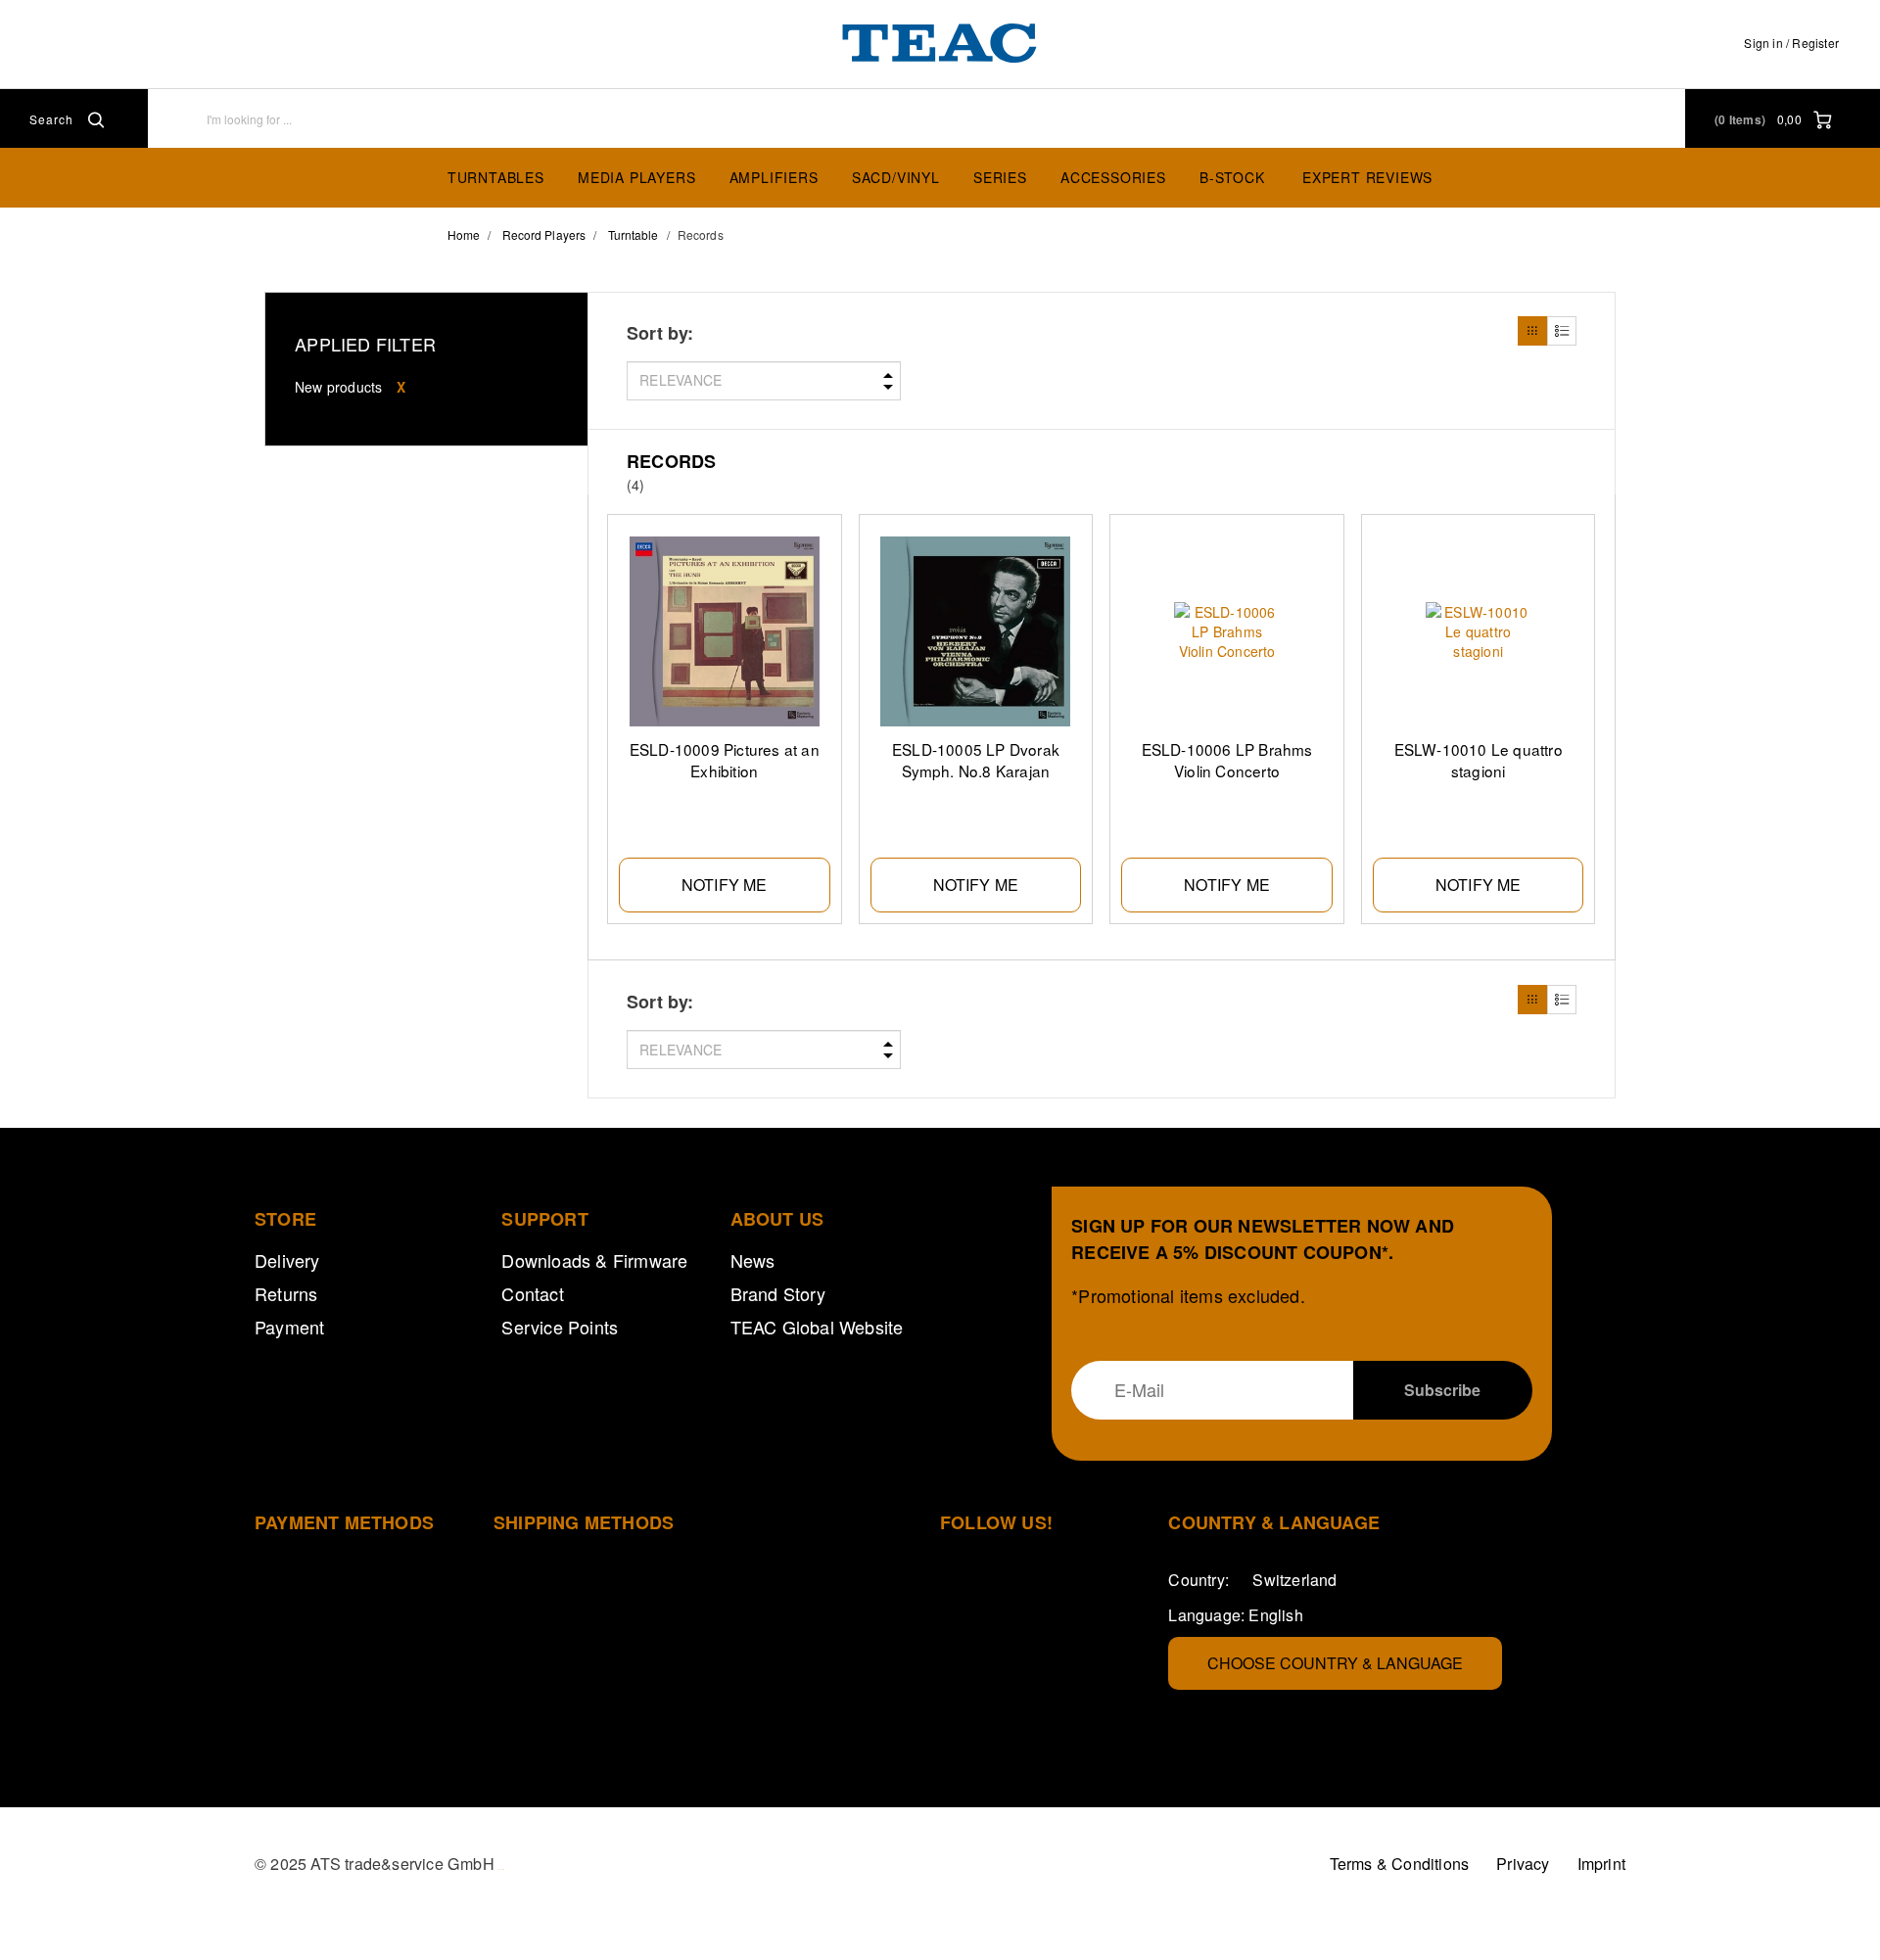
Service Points (560, 1327)
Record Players (544, 234)
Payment (289, 1327)
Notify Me (725, 885)
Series (1000, 177)
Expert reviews (1367, 177)
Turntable (634, 234)
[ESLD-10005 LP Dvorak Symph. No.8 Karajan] (976, 632)
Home (464, 234)
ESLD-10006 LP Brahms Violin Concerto (1227, 760)
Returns (286, 1293)
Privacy (1523, 1864)
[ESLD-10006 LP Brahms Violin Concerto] (1227, 632)
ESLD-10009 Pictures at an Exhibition (725, 760)
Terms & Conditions (1400, 1864)
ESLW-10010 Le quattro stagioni (1479, 760)
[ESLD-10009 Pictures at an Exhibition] (725, 632)
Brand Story (778, 1293)
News (753, 1260)
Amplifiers (774, 177)
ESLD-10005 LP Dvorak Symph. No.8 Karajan (976, 760)
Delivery (287, 1260)
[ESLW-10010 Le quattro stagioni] (1479, 632)
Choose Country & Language (1335, 1663)
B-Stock (1232, 177)
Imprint (1601, 1864)
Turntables (496, 177)
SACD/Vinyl (896, 177)
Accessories (1113, 177)
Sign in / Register (1791, 43)
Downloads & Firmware (594, 1260)
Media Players (636, 177)
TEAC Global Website (817, 1327)
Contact (532, 1293)
